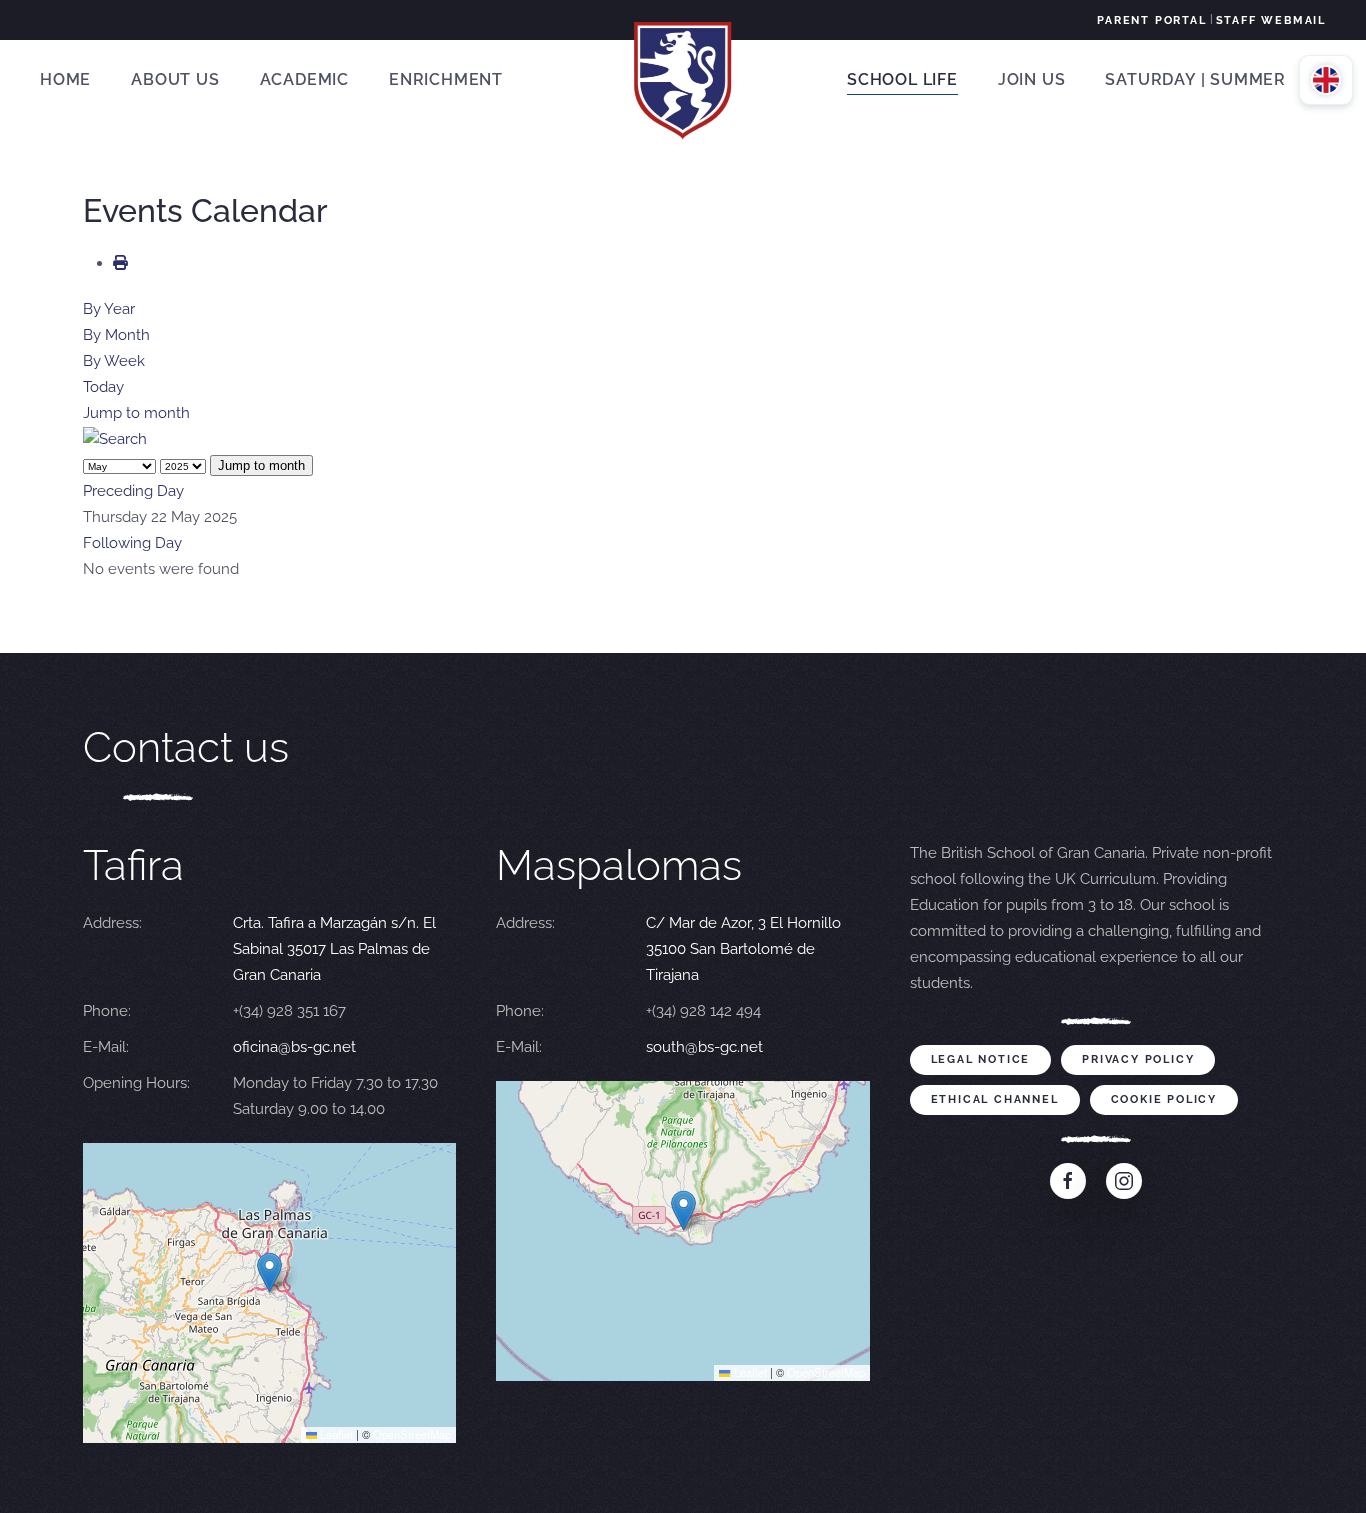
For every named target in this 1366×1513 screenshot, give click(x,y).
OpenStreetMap (412, 1434)
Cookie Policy (1164, 1099)
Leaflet (335, 1434)
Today (103, 387)
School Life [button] (902, 79)
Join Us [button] (1032, 79)
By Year (109, 309)
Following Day (132, 543)
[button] (269, 1272)
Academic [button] (304, 79)
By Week (114, 361)
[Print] (120, 263)
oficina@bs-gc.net (294, 1047)
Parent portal (1151, 20)
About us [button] (175, 79)
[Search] (115, 439)
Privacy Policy (1138, 1059)
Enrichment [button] (446, 79)
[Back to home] (683, 80)
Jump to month (136, 413)
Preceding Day (133, 491)
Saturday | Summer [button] (1195, 79)
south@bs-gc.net (704, 1047)
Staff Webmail (1271, 20)
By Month (116, 335)
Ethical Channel (995, 1099)
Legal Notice (981, 1059)
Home (65, 79)
